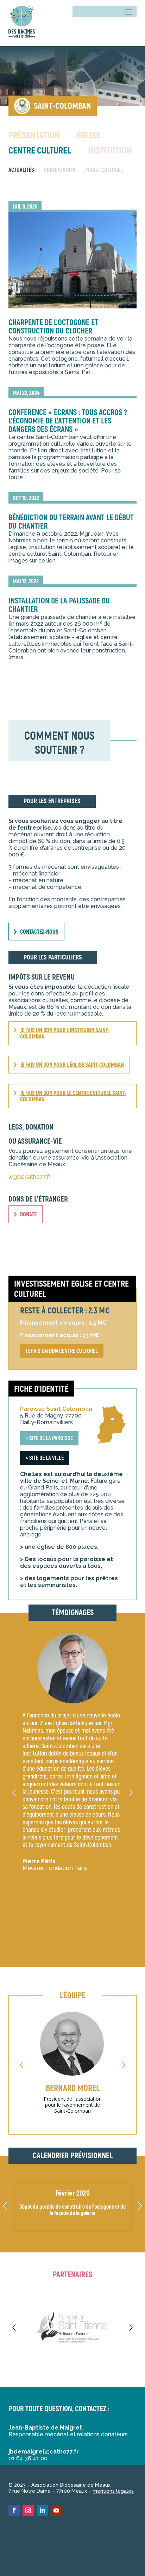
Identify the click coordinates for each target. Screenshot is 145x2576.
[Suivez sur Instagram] (28, 2510)
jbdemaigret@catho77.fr (44, 2452)
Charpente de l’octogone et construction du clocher (53, 327)
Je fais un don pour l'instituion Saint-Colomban (65, 1034)
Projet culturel (104, 170)
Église (89, 136)
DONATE (28, 1215)
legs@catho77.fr (30, 1177)
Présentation (34, 136)
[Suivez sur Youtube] (56, 2510)
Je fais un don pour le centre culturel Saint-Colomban (73, 1096)
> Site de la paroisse (49, 1438)
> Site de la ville (45, 1458)
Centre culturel (40, 151)
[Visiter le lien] (22, 23)
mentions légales (113, 2491)
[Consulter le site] (72, 2328)
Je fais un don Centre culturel (62, 1351)
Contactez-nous (39, 932)
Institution (110, 151)
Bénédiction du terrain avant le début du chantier (71, 522)
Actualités (21, 170)
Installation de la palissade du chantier (59, 605)
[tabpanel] (72, 76)
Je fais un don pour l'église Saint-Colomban (72, 1065)
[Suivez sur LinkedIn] (42, 2510)
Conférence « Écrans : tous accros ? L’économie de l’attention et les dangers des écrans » (68, 421)
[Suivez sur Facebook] (14, 2510)
